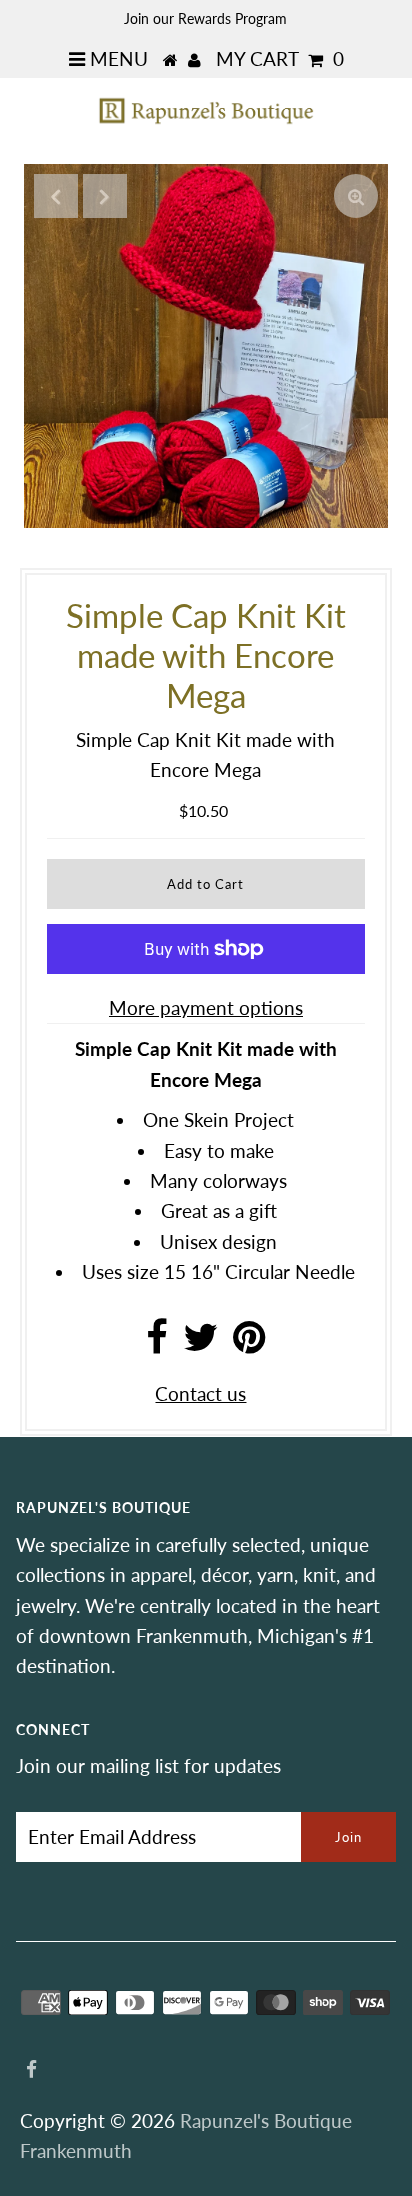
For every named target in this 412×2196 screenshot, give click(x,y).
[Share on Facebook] (157, 1343)
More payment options (206, 1007)
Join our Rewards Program (205, 18)
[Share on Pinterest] (249, 1343)
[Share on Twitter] (200, 1343)
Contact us (200, 1393)
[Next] (105, 196)
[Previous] (56, 196)
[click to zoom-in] (356, 196)
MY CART (280, 58)
